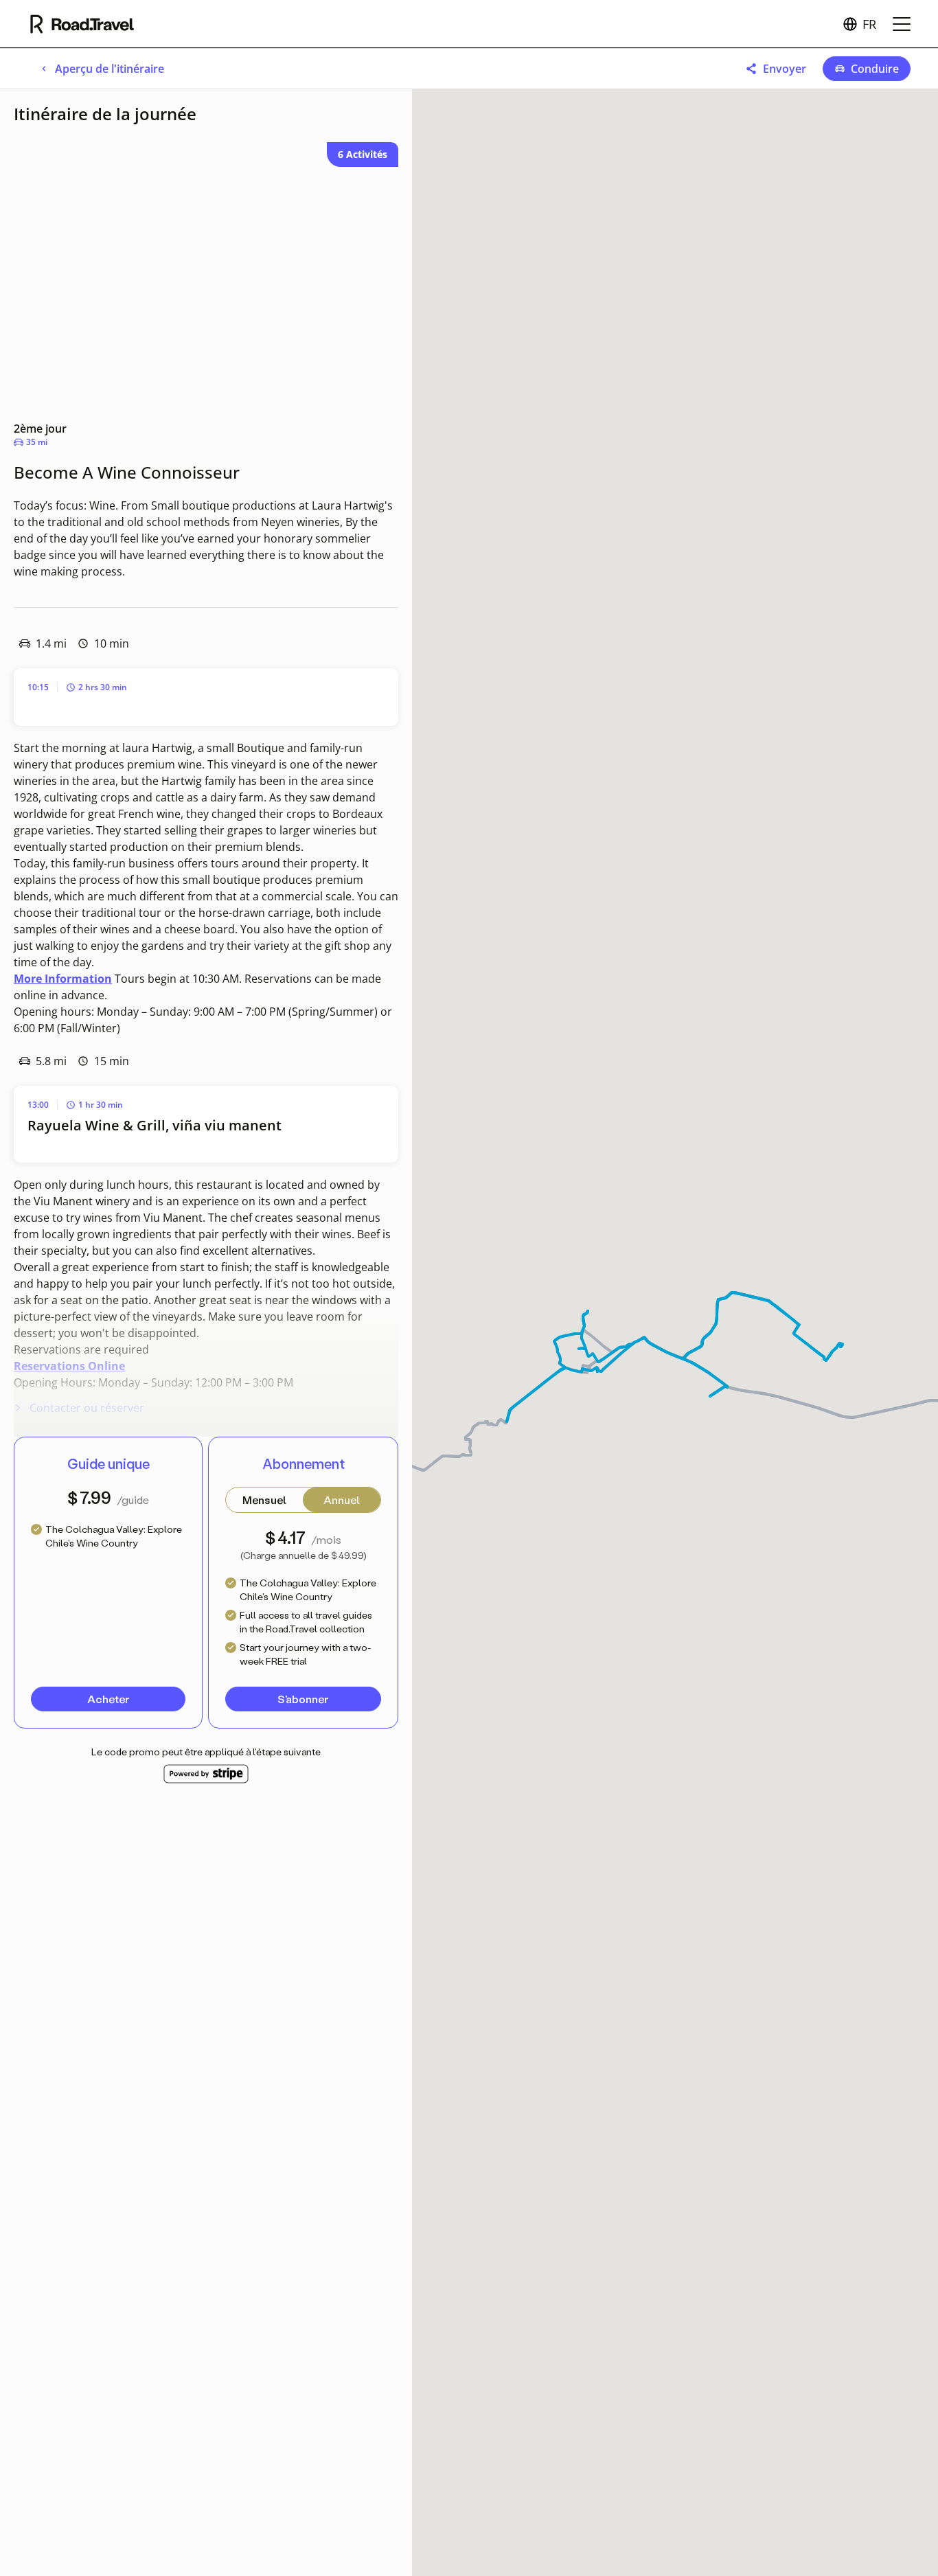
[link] (101, 69)
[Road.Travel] (82, 24)
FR (869, 24)
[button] (776, 69)
